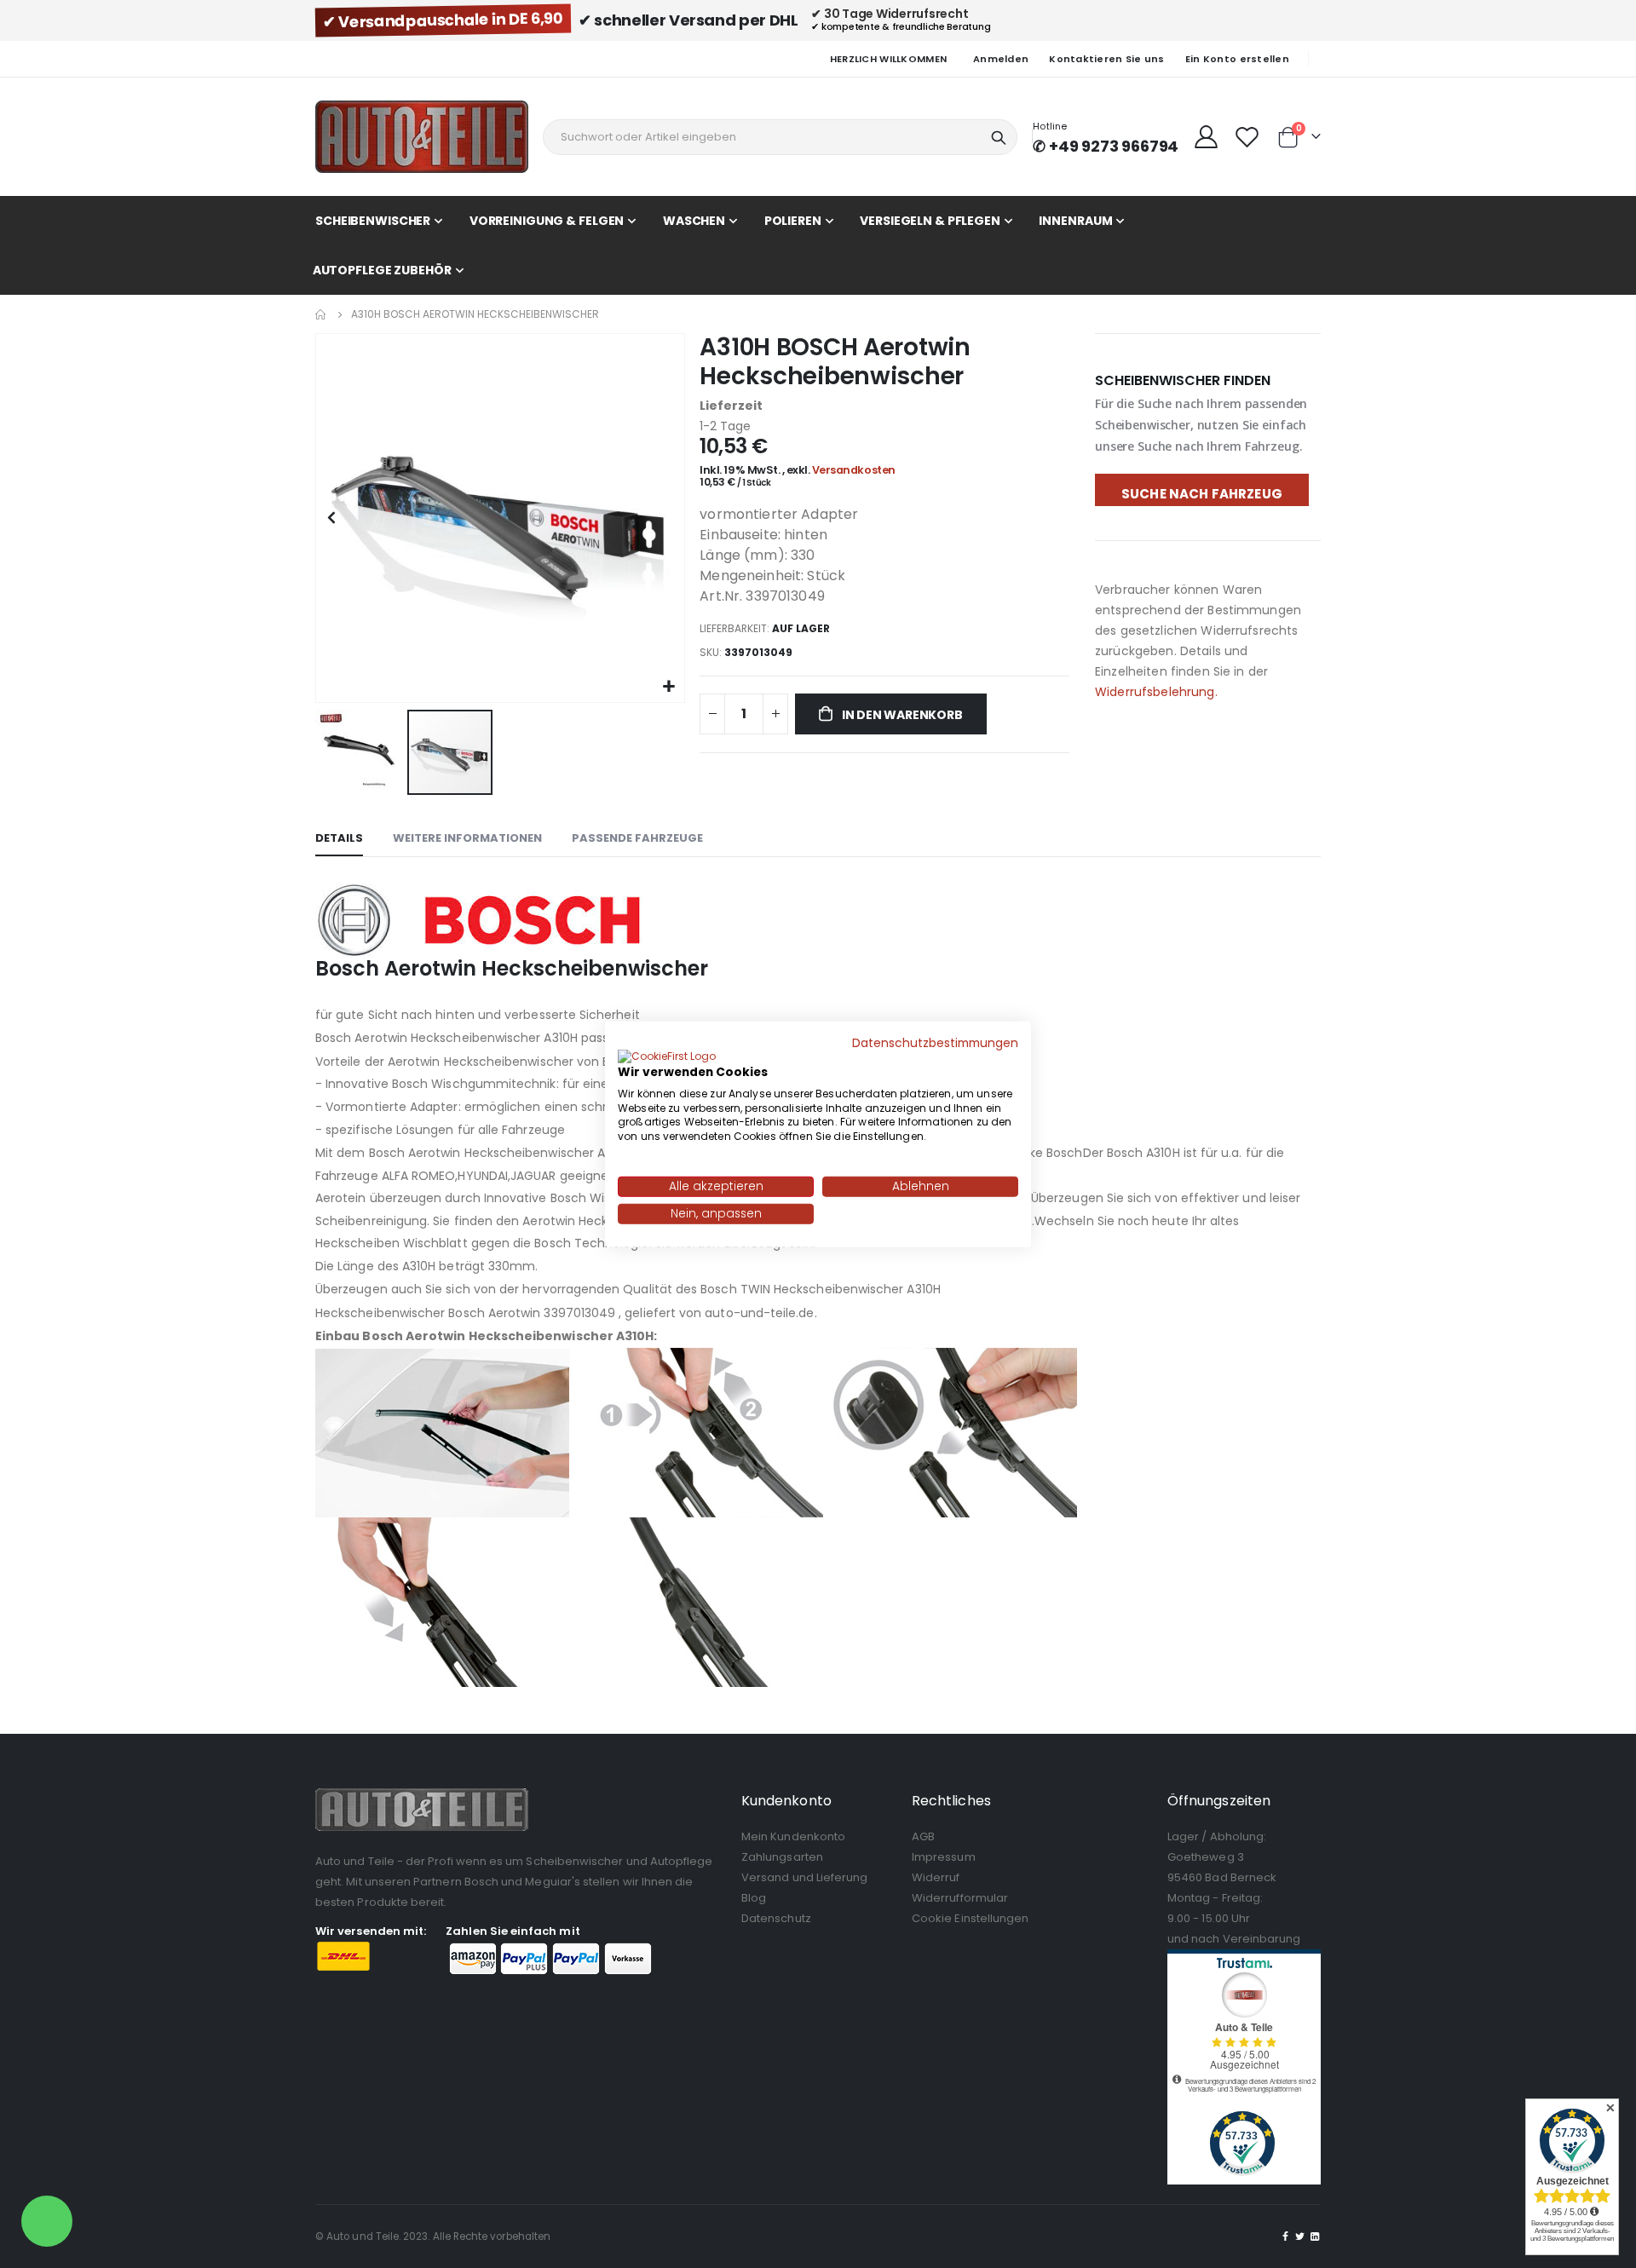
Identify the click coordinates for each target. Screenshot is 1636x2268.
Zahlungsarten (782, 1857)
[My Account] (1206, 137)
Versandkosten (854, 470)
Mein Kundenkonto (793, 1836)
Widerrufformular (960, 1898)
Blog (754, 1898)
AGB (923, 1836)
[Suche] (999, 138)
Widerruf (936, 1877)
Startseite (321, 314)
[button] (669, 687)
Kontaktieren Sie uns (1107, 59)
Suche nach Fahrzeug (1202, 494)
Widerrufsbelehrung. (1156, 692)
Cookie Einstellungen (970, 1918)
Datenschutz (776, 1918)
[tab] (339, 839)
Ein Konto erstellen (1237, 59)
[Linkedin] (1315, 2236)
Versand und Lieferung (804, 1877)
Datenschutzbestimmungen (935, 1043)
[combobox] (780, 137)
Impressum (944, 1857)
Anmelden (1001, 59)
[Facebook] (1286, 2236)
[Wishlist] (1247, 137)
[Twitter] (1300, 2236)
